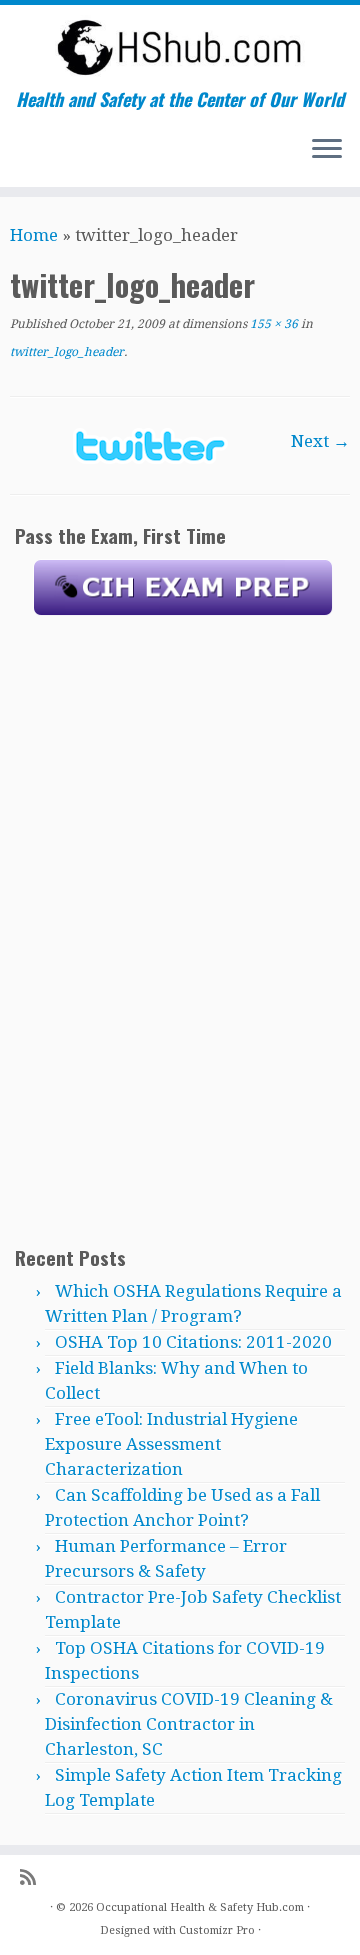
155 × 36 (272, 324)
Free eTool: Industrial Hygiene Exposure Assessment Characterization (171, 1444)
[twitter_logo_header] (150, 444)
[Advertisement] (183, 929)
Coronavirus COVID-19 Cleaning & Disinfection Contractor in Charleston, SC (189, 1724)
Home (34, 235)
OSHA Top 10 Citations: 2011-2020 (193, 1342)
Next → (320, 441)
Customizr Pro (217, 1930)
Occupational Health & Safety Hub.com (200, 1907)
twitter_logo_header (67, 352)
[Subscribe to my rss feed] (33, 1877)
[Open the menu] (327, 151)
